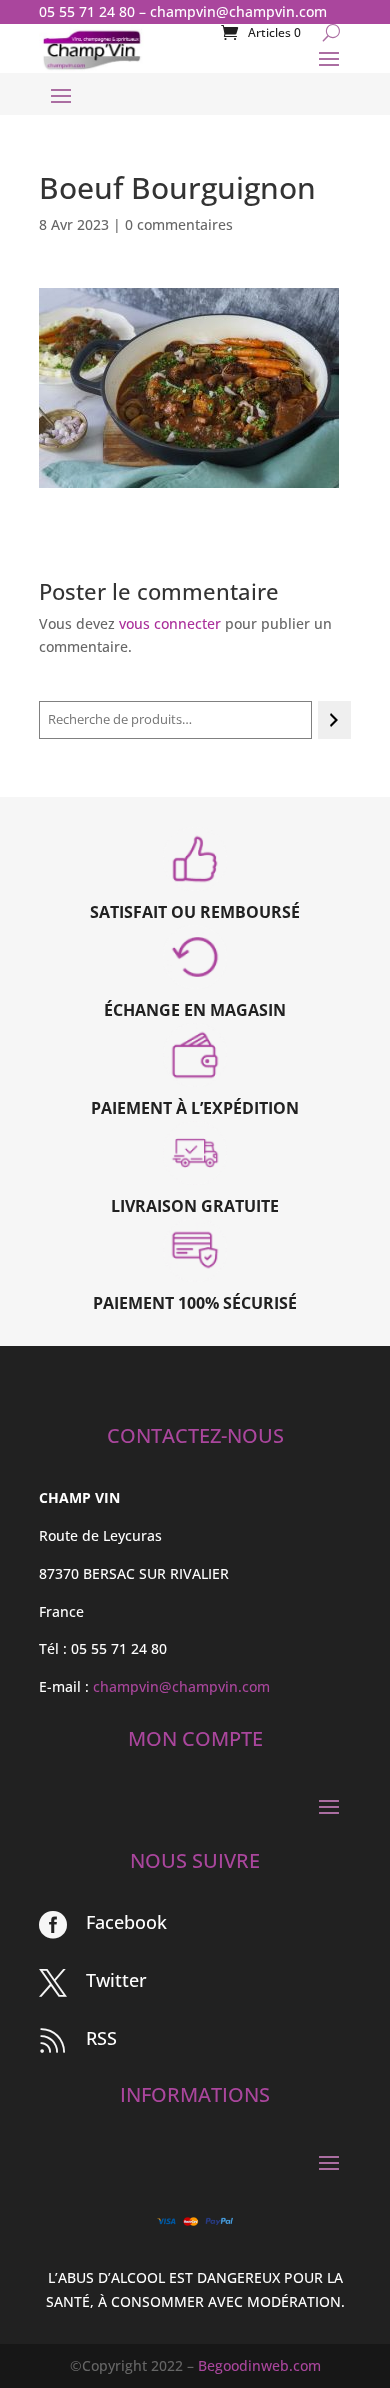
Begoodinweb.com (259, 2365)
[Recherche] (334, 720)
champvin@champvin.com (238, 11)
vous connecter (170, 623)
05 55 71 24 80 (87, 11)
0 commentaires (179, 224)
